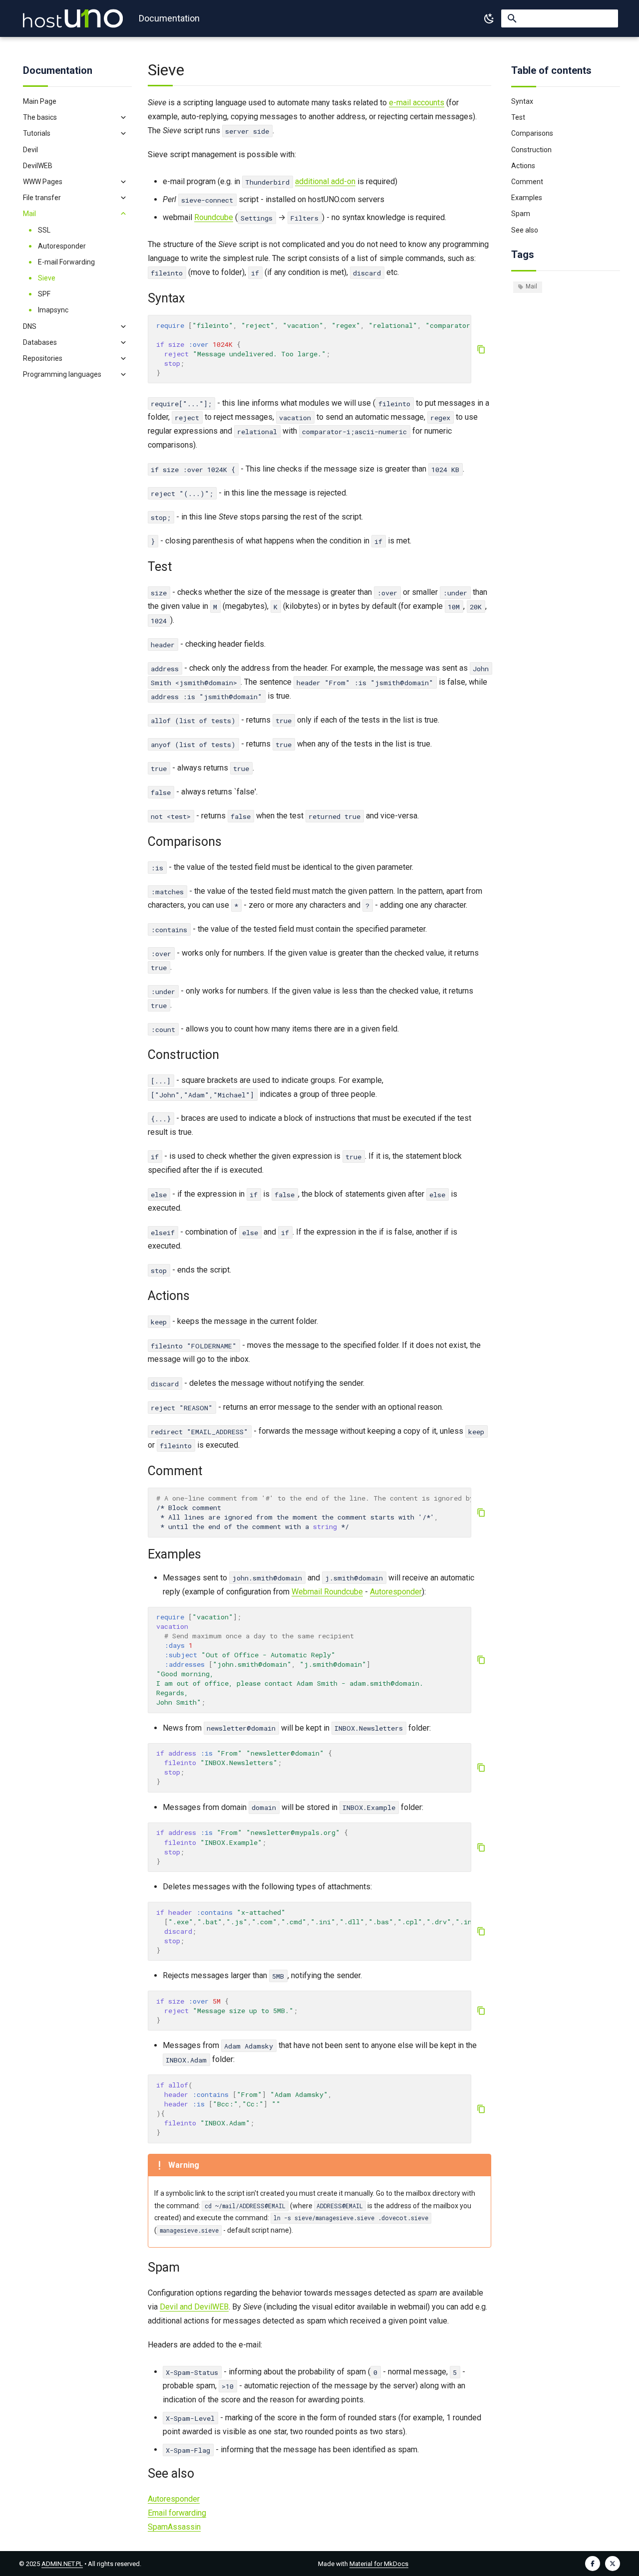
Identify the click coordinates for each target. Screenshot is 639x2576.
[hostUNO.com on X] (613, 2564)
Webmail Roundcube (327, 1592)
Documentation (58, 70)
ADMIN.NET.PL (62, 2564)
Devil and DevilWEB (194, 2307)
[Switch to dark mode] (489, 18)
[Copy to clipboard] (481, 349)
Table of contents (551, 70)
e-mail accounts (417, 103)
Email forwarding (177, 2513)
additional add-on (325, 181)
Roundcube (214, 217)
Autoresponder (396, 1592)
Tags (523, 255)
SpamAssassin (174, 2527)
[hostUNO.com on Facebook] (593, 2564)
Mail (531, 286)
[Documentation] (73, 18)
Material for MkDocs (379, 2564)
